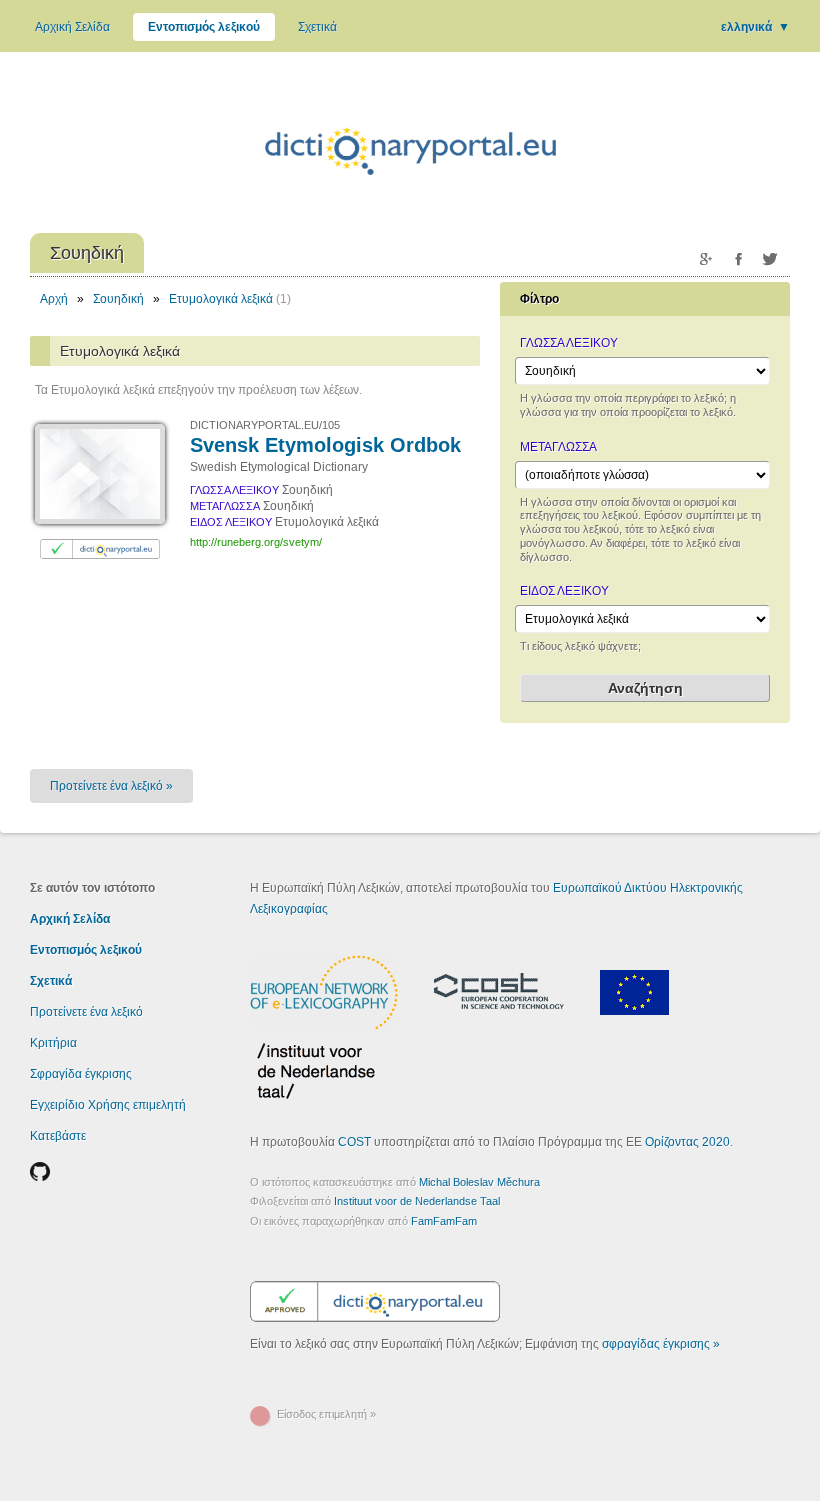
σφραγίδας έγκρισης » (661, 1344)
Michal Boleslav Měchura (479, 1182)
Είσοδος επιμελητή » (326, 1414)
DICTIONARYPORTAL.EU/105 (265, 425)
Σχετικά (317, 27)
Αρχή (54, 299)
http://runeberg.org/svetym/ (256, 542)
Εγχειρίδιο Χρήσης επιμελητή (108, 1105)
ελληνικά (755, 27)
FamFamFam (444, 1221)
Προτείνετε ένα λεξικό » (111, 786)
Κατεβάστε (58, 1136)
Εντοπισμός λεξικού (204, 27)
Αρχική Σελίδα (72, 27)
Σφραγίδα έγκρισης (81, 1074)
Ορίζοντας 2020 (687, 1142)
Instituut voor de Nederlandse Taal (417, 1201)
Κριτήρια (53, 1043)
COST (354, 1142)
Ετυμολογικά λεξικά (221, 299)
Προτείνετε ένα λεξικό (86, 1012)
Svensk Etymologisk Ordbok (325, 445)
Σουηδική (118, 299)
